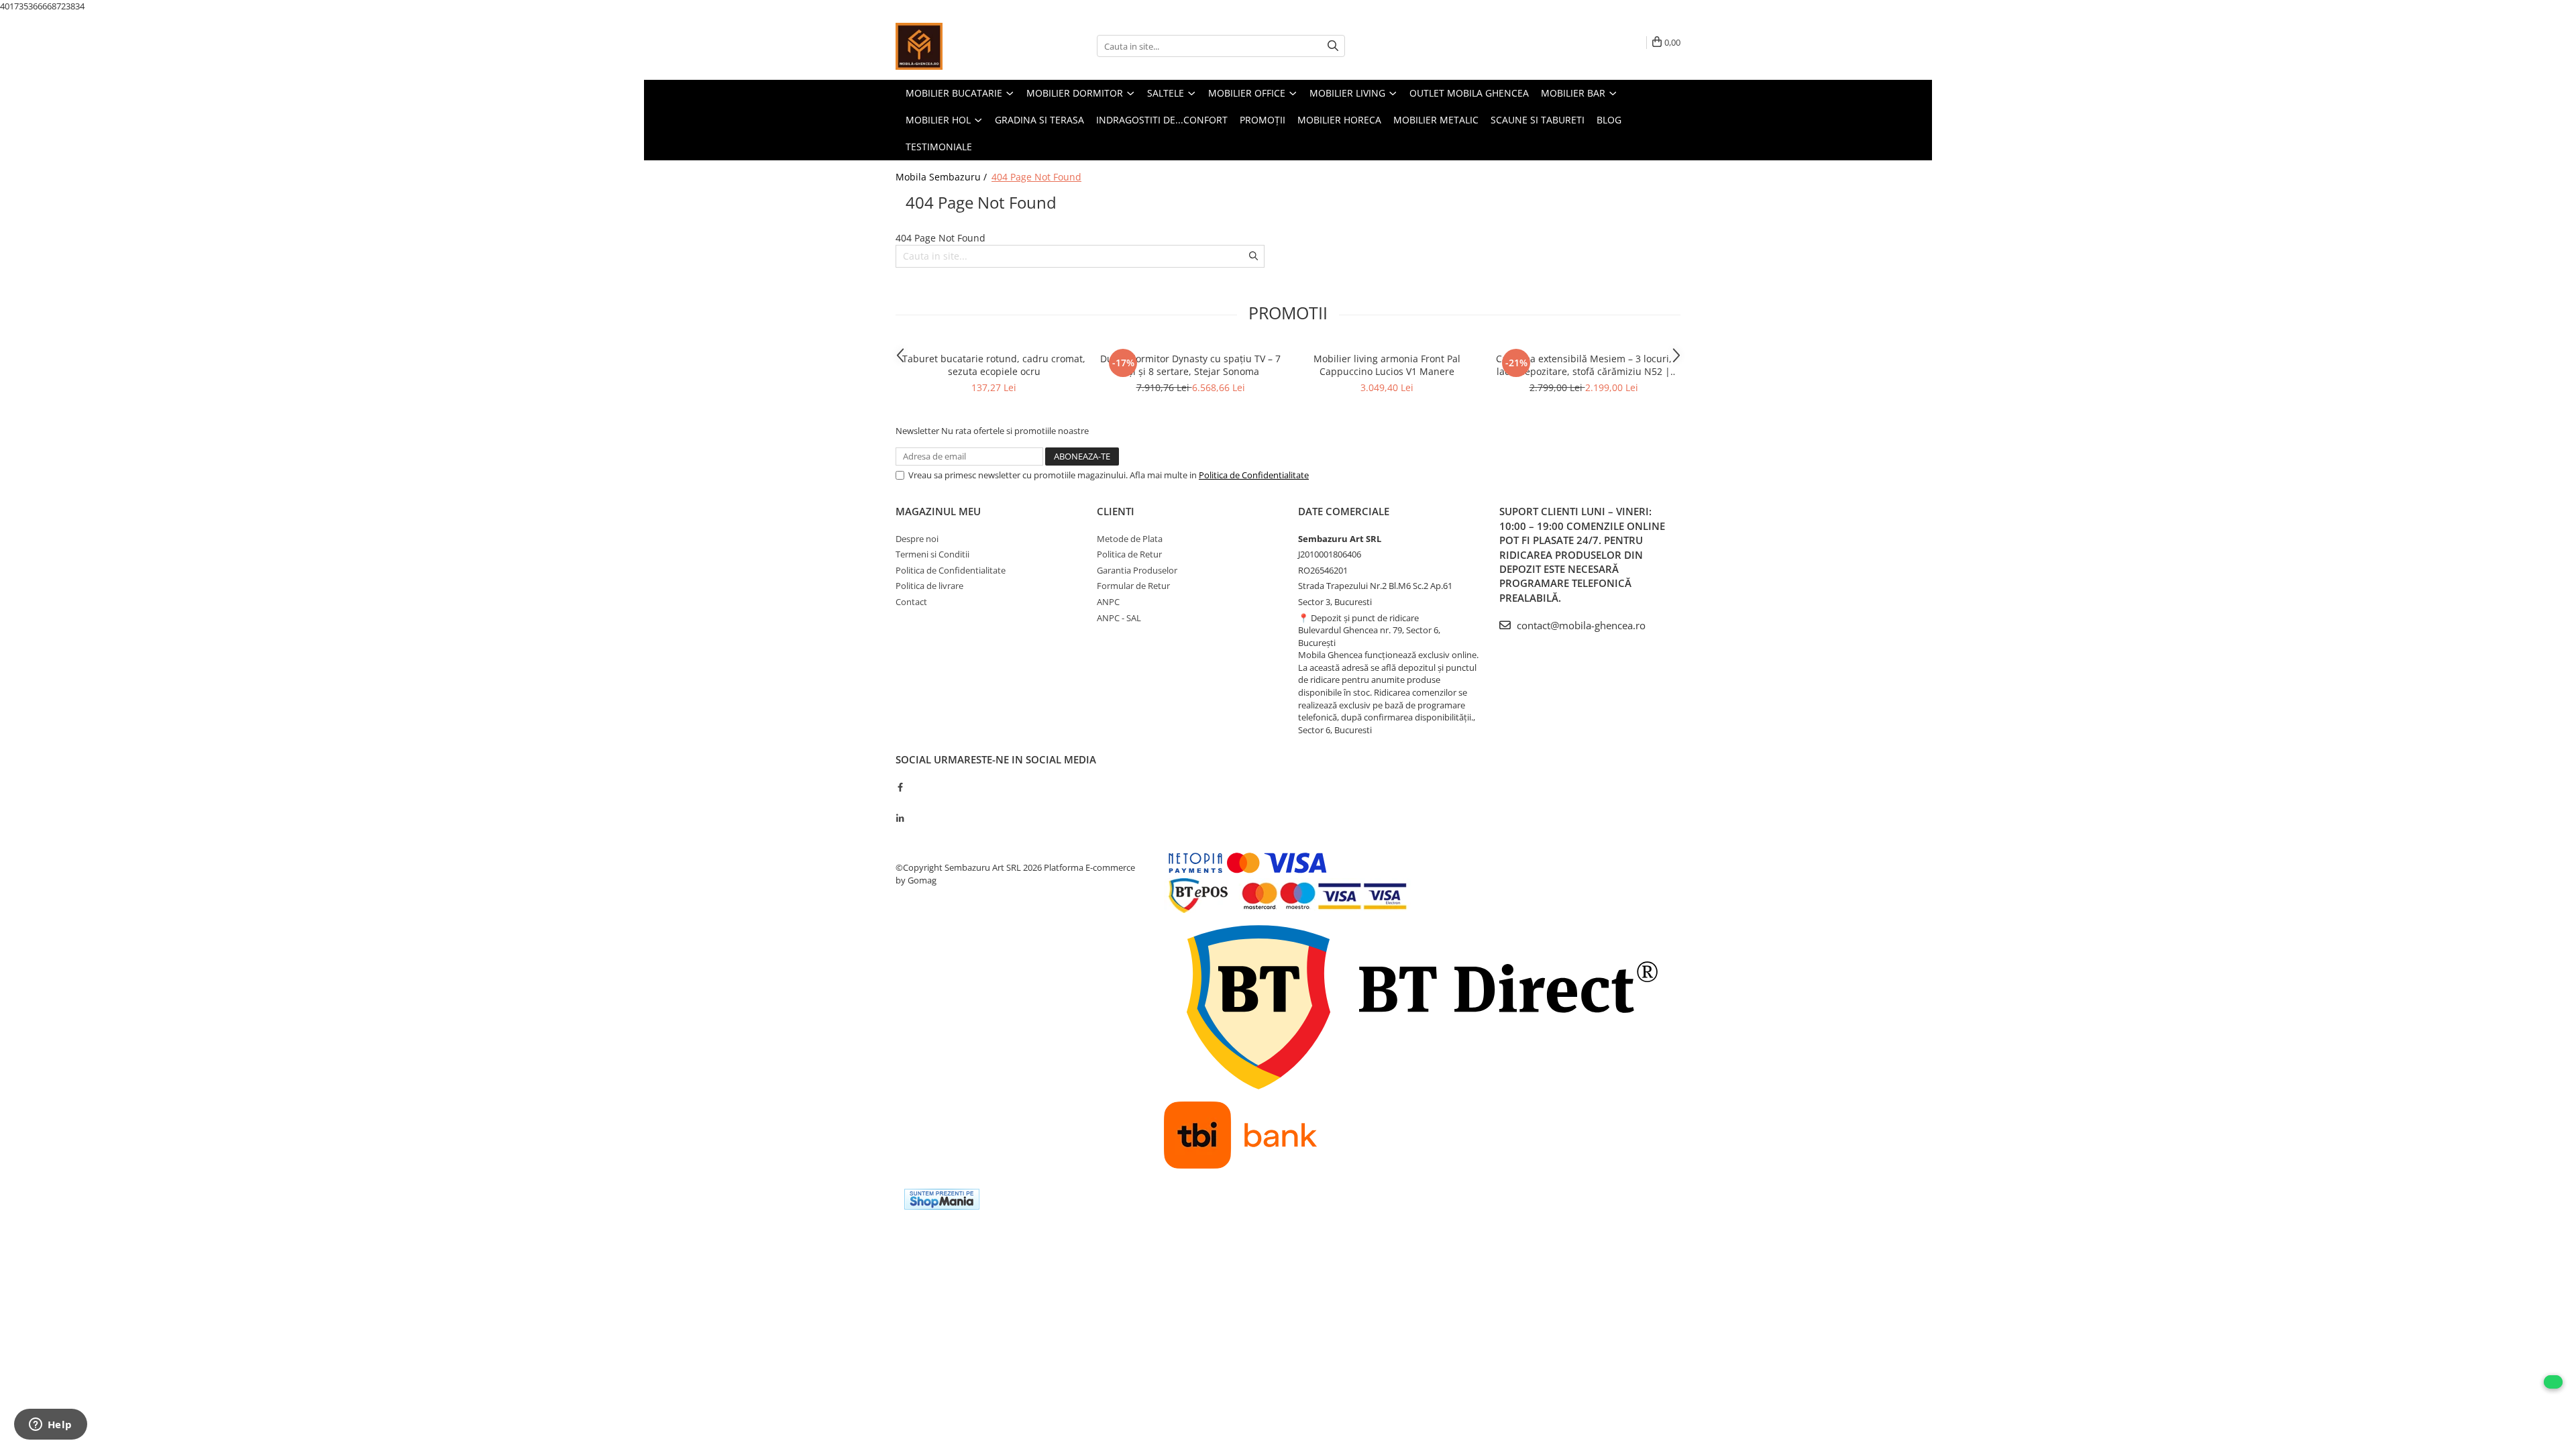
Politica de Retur (1129, 554)
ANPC (1108, 602)
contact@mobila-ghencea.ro (1580, 625)
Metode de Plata (1130, 539)
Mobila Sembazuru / (943, 177)
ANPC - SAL (1119, 618)
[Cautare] (1333, 46)
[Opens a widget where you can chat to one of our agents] (50, 1426)
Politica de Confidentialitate (1254, 475)
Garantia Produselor (1137, 570)
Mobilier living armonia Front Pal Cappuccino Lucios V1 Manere (1387, 365)
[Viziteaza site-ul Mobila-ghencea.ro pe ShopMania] (942, 1199)
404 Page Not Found (1036, 177)
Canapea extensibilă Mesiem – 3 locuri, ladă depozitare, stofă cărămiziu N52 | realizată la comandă (1584, 365)
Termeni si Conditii (932, 554)
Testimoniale (939, 147)
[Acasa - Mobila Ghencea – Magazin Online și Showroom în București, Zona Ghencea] (963, 46)
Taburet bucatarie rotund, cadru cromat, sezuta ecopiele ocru (994, 365)
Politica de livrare (929, 586)
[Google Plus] (900, 802)
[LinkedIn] (900, 818)
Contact (911, 602)
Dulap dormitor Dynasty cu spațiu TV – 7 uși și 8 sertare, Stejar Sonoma (1190, 365)
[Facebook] (900, 787)
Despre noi (917, 539)
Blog (1609, 120)
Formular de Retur (1133, 586)
